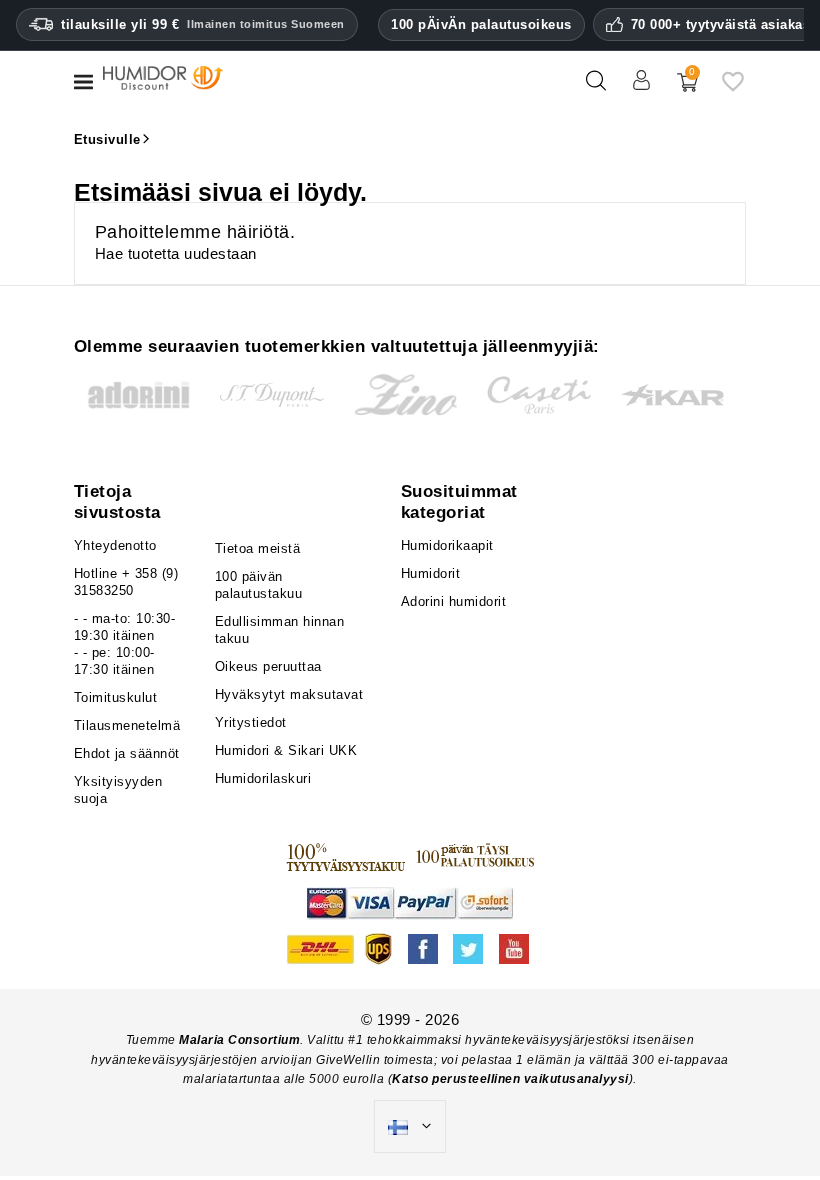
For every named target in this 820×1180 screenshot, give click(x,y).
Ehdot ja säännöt (127, 753)
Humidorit (431, 573)
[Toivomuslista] (733, 88)
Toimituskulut (116, 697)
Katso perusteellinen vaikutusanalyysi (510, 1079)
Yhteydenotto (115, 545)
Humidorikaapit (447, 545)
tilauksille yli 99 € (203, 24)
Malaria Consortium (239, 1040)
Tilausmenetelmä (127, 725)
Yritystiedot (251, 722)
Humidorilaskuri (263, 778)
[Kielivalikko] (410, 1127)
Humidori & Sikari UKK (286, 750)
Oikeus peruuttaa (268, 666)
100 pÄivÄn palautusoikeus (481, 24)
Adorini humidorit (454, 601)
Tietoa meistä (258, 548)
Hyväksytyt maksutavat (289, 694)
